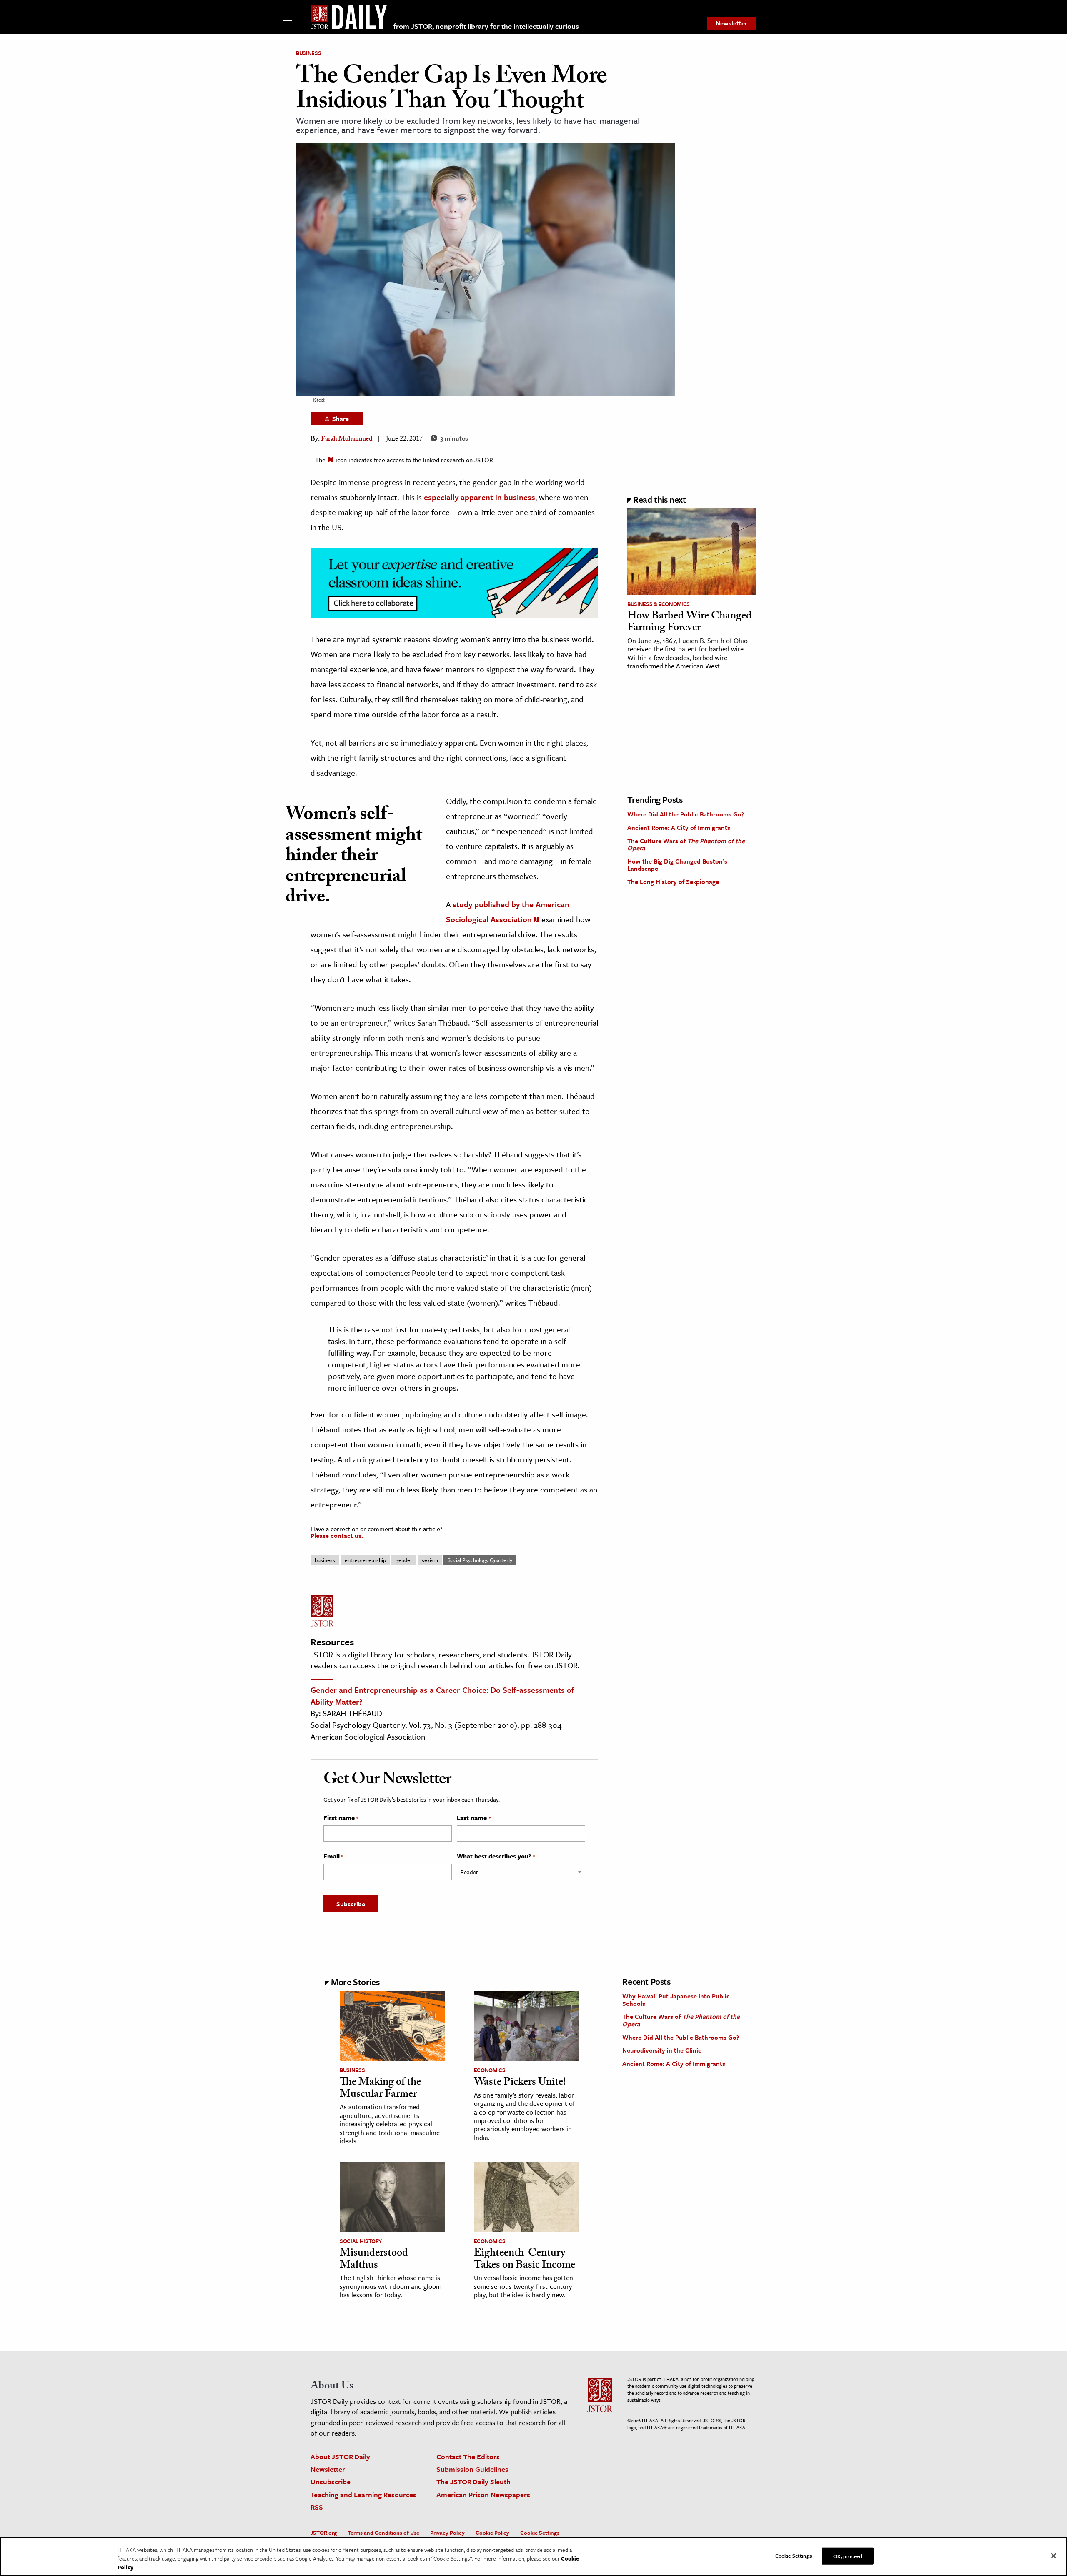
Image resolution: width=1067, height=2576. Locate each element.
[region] (533, 2556)
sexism (430, 1560)
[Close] (1054, 2556)
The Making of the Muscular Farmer (380, 2089)
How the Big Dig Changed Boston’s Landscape (677, 865)
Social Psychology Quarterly (480, 1560)
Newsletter (731, 23)
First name (341, 1818)
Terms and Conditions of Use (383, 2533)
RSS (317, 2507)
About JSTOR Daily (340, 2457)
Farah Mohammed (347, 439)
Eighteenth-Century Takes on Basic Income (525, 2260)
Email (333, 1856)
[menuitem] (731, 23)
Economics (490, 2070)
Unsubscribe (331, 2482)
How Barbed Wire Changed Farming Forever (690, 623)
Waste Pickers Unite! (520, 2083)
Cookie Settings (540, 2533)
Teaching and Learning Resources (363, 2495)
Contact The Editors (468, 2457)
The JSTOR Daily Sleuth (473, 2482)
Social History (361, 2241)
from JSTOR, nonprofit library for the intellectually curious (486, 26)
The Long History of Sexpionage (673, 881)
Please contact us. (337, 1535)
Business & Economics (659, 604)
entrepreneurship (365, 1560)
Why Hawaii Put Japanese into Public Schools (676, 2000)
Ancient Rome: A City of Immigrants (679, 827)
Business (308, 53)
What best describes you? (496, 1856)
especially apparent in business (480, 497)
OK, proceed (847, 2556)
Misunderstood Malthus (374, 2260)
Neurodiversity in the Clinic (662, 2050)
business (325, 1560)
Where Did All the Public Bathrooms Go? (686, 814)
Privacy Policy (447, 2533)
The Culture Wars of (686, 844)
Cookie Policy (492, 2533)
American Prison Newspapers (483, 2495)
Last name (473, 1818)
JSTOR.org (324, 2533)
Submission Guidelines (472, 2469)
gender (404, 1560)
